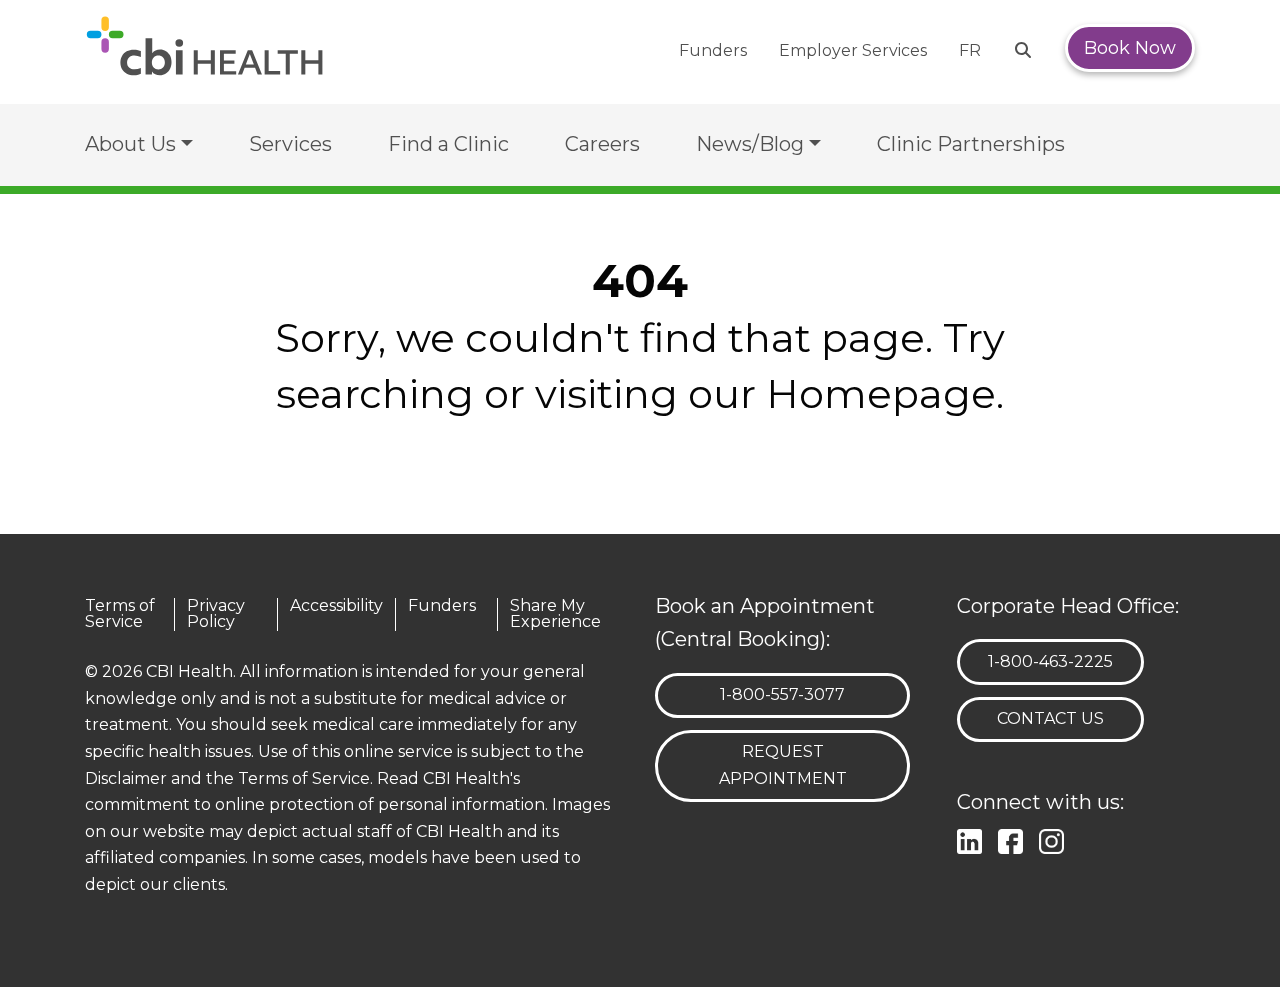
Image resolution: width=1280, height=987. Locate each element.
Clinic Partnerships (971, 144)
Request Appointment (783, 765)
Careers (602, 144)
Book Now (1130, 48)
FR (970, 50)
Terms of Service (120, 614)
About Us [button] (130, 144)
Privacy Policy (216, 614)
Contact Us (1050, 718)
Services (290, 144)
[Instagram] (1055, 838)
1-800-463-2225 (1050, 661)
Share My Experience (555, 614)
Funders (713, 50)
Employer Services (853, 50)
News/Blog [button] (750, 144)
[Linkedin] (973, 838)
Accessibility (336, 606)
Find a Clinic (448, 144)
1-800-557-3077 (782, 694)
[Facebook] (1014, 838)
